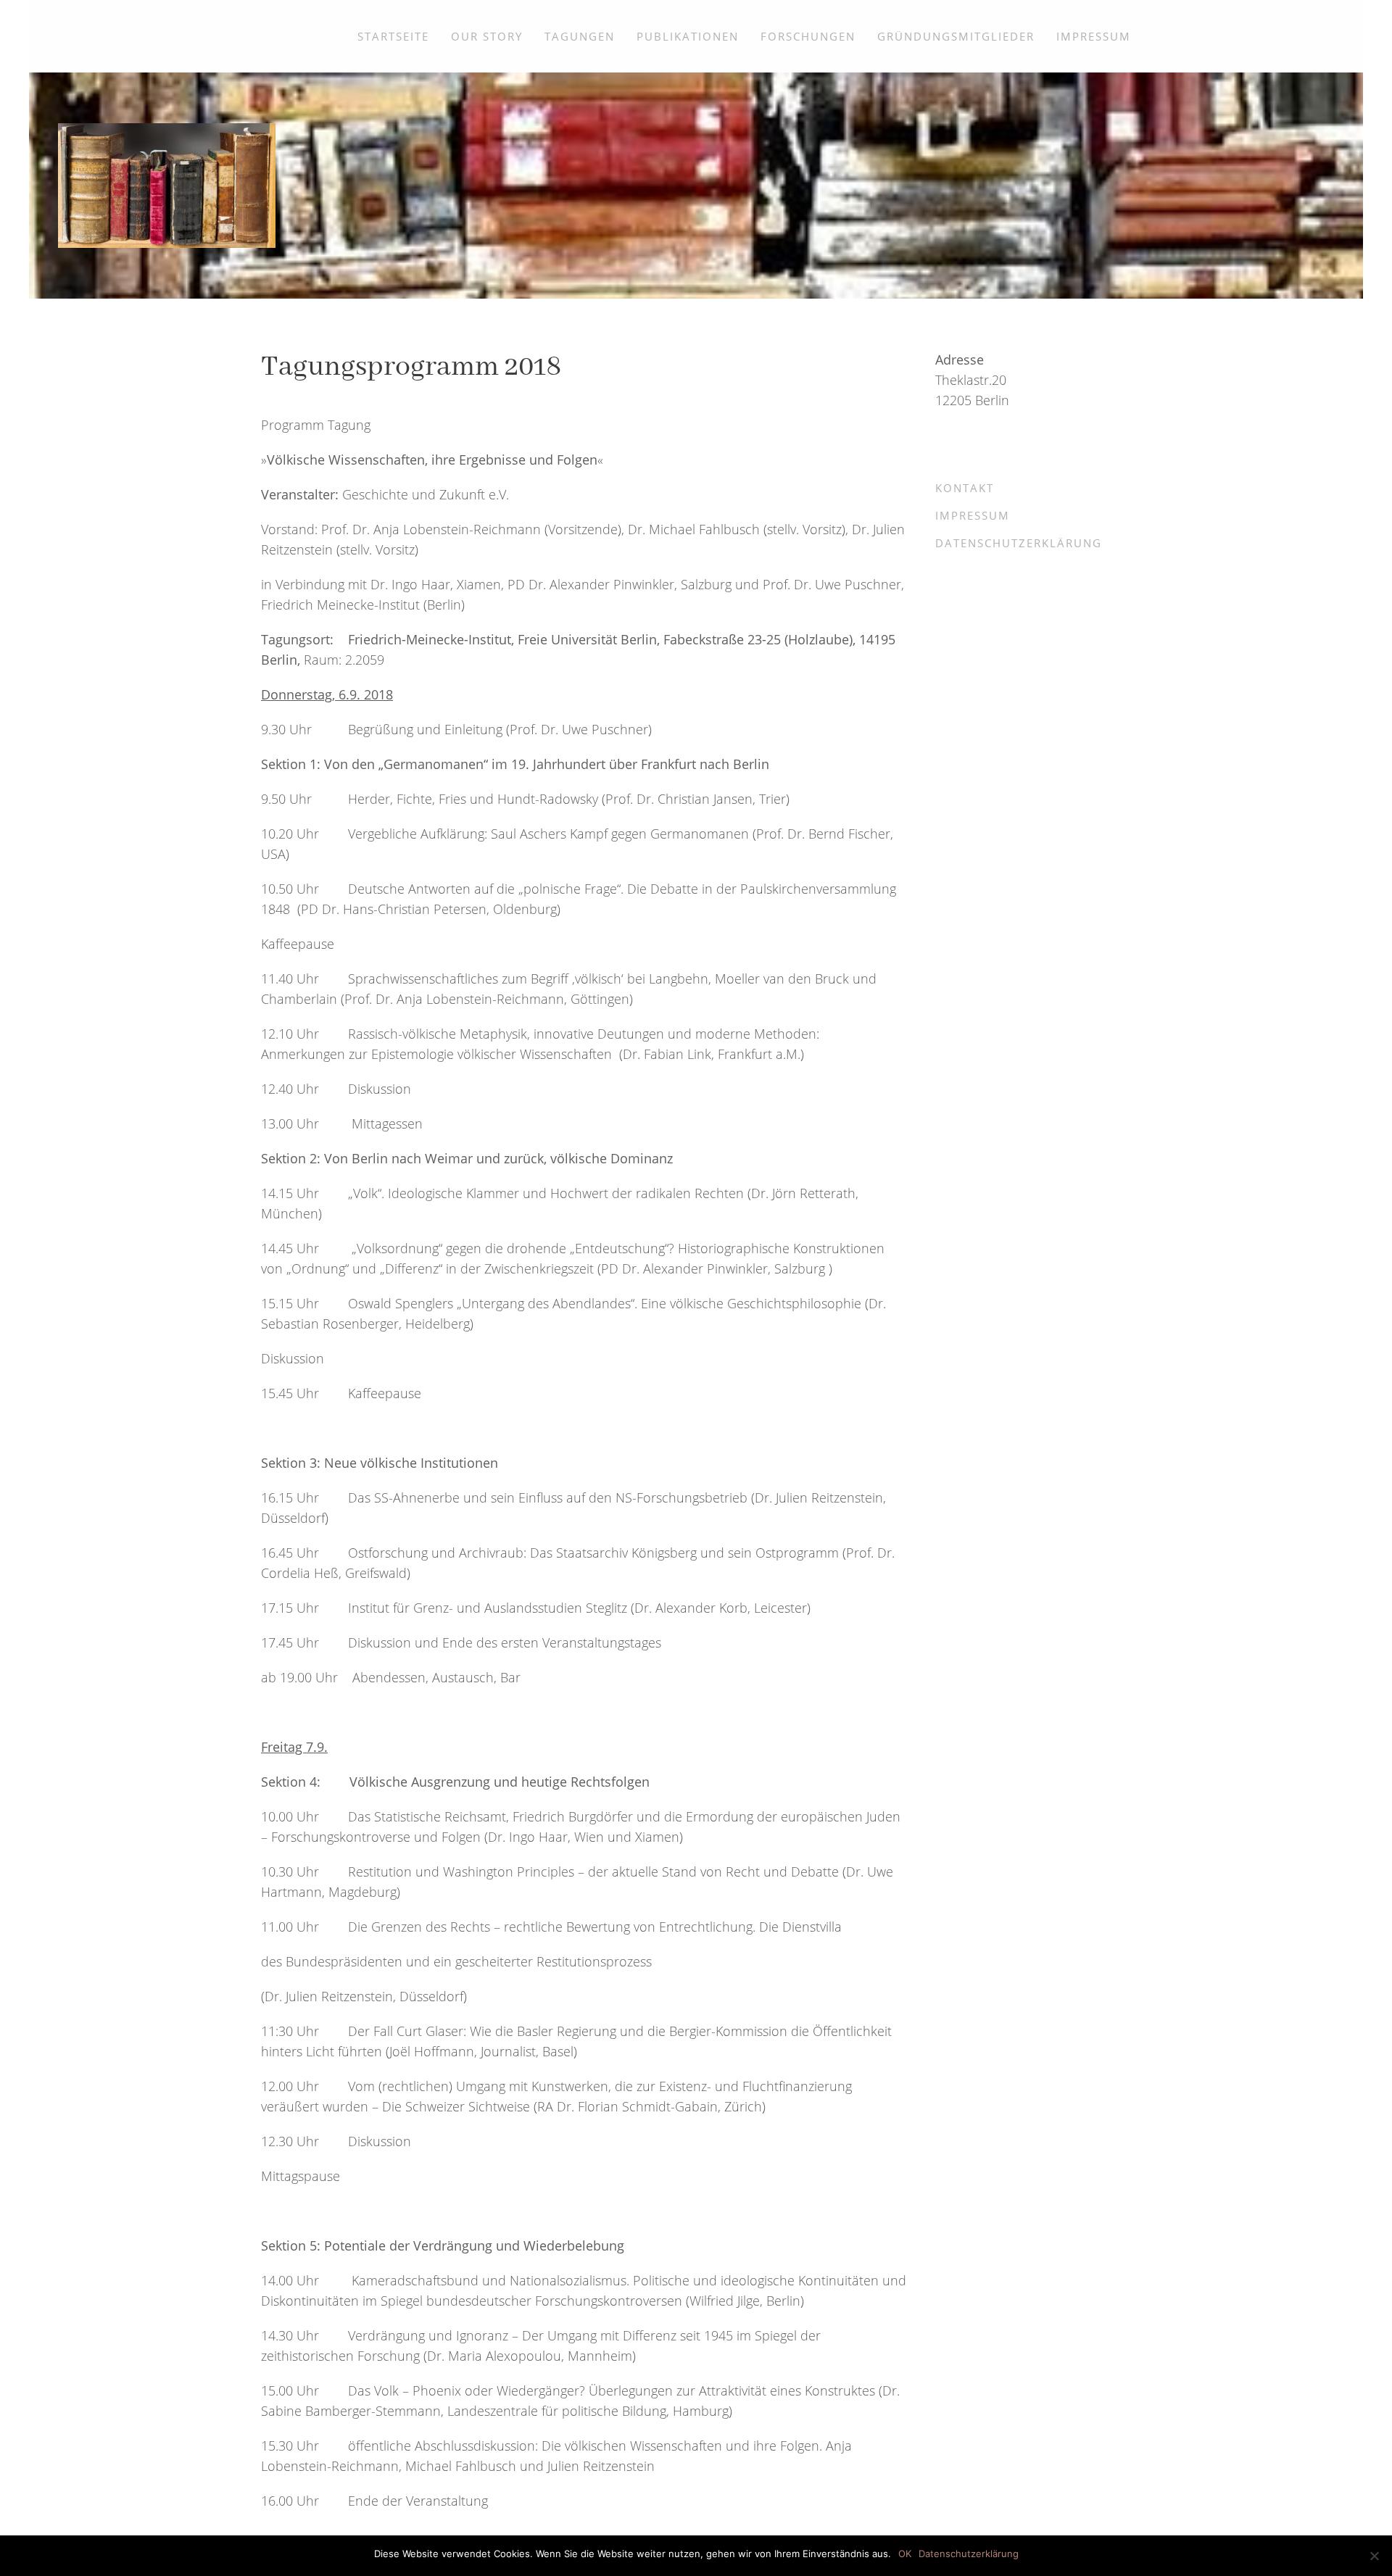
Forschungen (808, 36)
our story (487, 36)
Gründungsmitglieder (956, 36)
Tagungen (580, 36)
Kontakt (965, 488)
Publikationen (688, 36)
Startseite (393, 36)
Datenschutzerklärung (1019, 543)
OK (905, 2554)
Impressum (1094, 36)
